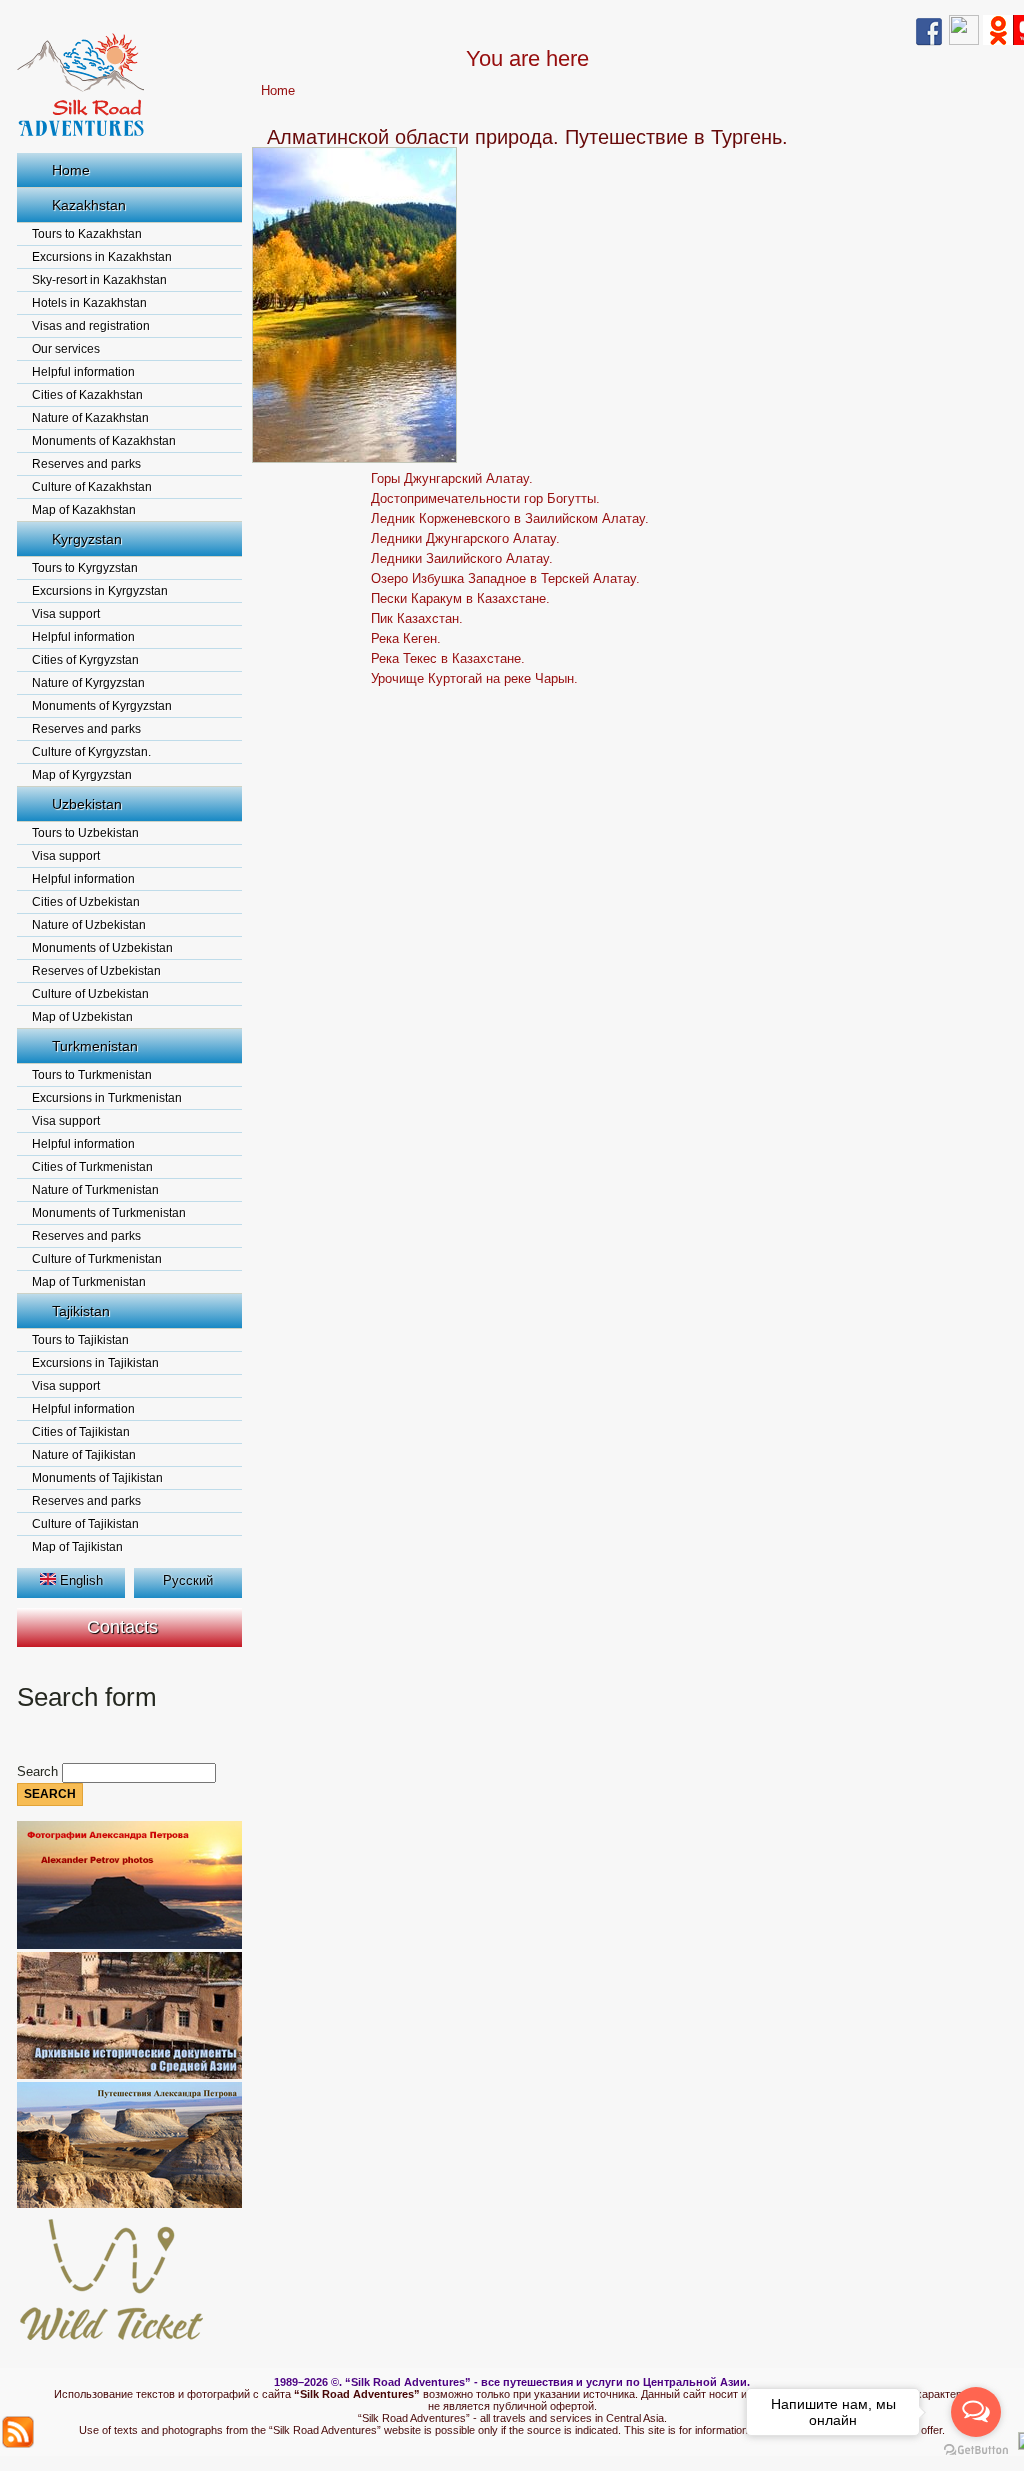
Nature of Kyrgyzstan (88, 683)
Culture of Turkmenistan (97, 1259)
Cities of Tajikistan (81, 1432)
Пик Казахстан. (417, 618)
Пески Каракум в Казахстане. (460, 598)
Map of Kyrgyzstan (82, 775)
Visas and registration (91, 326)
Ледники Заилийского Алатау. (462, 558)
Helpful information (83, 372)
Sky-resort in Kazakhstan (99, 280)
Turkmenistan (95, 1046)
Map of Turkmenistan (89, 1282)
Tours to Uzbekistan (85, 833)
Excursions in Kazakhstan (102, 257)
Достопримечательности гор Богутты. (485, 498)
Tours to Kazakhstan (87, 234)
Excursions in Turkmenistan (107, 1098)
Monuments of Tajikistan (97, 1478)
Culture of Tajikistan (85, 1524)
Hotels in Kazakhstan (89, 303)
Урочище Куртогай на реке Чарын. (474, 678)
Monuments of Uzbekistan (102, 948)
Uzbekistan (87, 804)
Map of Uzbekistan (82, 1017)
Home (71, 170)
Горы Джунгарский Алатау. (452, 478)
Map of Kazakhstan (84, 510)
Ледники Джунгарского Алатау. (465, 538)
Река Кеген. (406, 638)
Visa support (66, 614)
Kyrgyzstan (87, 539)
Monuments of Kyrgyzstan (102, 706)
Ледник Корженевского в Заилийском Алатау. (510, 518)
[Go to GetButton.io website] (976, 2450)
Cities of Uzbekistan (86, 902)
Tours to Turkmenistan (92, 1075)
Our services (66, 349)
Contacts (122, 1627)
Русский (188, 1580)
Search (39, 1771)
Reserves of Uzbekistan (96, 971)
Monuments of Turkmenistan (109, 1213)
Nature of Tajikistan (84, 1455)
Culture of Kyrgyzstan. (91, 752)
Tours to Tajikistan (80, 1340)
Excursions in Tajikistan (95, 1363)
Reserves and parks (86, 464)
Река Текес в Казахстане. (448, 658)
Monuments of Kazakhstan (104, 441)
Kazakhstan (89, 205)
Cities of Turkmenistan (92, 1167)
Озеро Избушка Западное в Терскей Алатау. (505, 578)
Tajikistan (81, 1311)
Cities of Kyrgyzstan (85, 660)
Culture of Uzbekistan (90, 994)
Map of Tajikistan (77, 1547)
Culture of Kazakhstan (92, 487)
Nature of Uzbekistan (89, 925)
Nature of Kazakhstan (90, 418)
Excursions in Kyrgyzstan (100, 591)
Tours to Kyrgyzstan (85, 568)
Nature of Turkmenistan (95, 1190)
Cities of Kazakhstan (87, 395)
